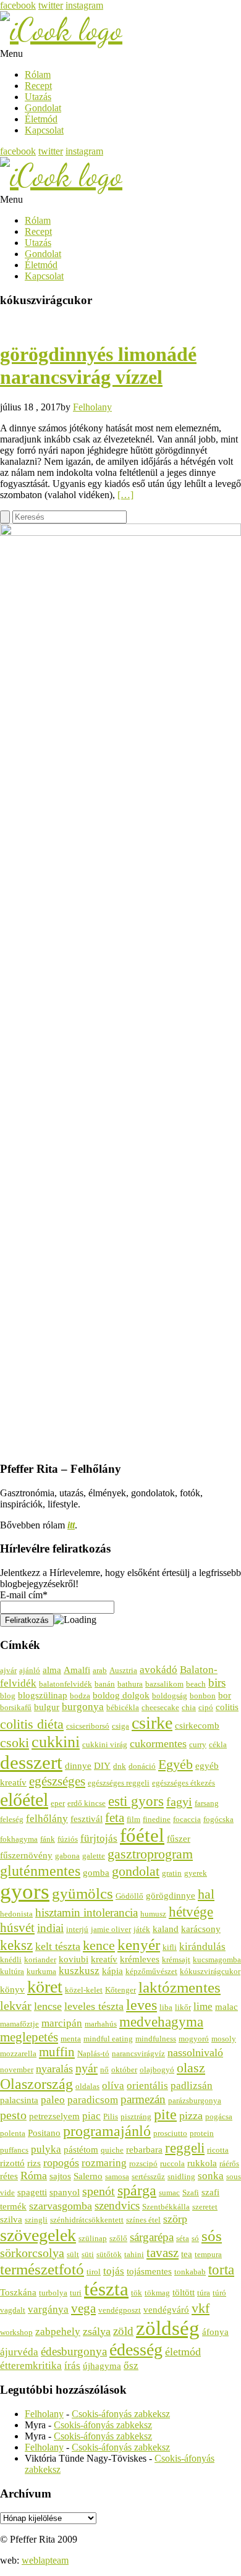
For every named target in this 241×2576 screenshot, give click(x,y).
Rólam (38, 74)
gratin (172, 1873)
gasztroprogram (150, 1854)
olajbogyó (157, 2070)
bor (225, 1695)
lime (203, 2006)
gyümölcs (82, 1893)
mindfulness (156, 2039)
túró (219, 2293)
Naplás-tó (93, 2053)
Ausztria (123, 1670)
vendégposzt (120, 2310)
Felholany (92, 407)
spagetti (32, 2192)
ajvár (8, 1670)
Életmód (41, 119)
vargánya (48, 2309)
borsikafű (16, 1707)
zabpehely (58, 2332)
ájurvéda (19, 2352)
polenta (13, 2133)
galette (94, 1856)
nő (104, 2070)
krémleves (140, 1959)
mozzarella (18, 2053)
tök (137, 2293)
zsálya (97, 2331)
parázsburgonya (195, 2100)
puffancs (14, 2150)
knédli (11, 1960)
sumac (169, 2193)
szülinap (93, 2238)
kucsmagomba (217, 1960)
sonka (211, 2176)
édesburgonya (74, 2351)
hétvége (191, 1912)
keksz (16, 1945)
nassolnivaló (195, 2053)
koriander (40, 1960)
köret (45, 1987)
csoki (15, 1743)
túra (204, 2293)
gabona (67, 1856)
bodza (80, 1696)
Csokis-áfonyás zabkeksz (121, 2414)
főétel (142, 1836)
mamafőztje (19, 2024)
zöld (123, 2331)
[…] (125, 495)
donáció (142, 1766)
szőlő (118, 2238)
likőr (183, 2007)
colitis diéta (32, 1724)
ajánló (30, 1670)
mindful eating (108, 2039)
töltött (184, 2292)
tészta (106, 2289)
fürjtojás (99, 1838)
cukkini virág (105, 1744)
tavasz (163, 2253)
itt (71, 1525)
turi (76, 2293)
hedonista (16, 1914)
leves (142, 2005)
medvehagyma (161, 2022)
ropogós (61, 2163)
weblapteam (45, 2560)
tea (187, 2254)
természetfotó (42, 2269)
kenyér (139, 1944)
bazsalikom (164, 1684)
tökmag (157, 2293)
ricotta (218, 2150)
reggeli (185, 2148)
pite (165, 2114)
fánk (48, 1839)
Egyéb (175, 1765)
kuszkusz (79, 1971)
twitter (51, 5)
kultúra (12, 1971)
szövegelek (38, 2235)
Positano (44, 2133)
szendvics (117, 2205)
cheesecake (160, 1707)
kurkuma (41, 1971)
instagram (84, 5)
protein (202, 2133)
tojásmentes (149, 2271)
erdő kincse (87, 1803)
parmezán (143, 2099)
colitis (227, 1707)
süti (88, 2254)
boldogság (170, 1696)
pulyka (46, 2149)
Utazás (38, 97)
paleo (53, 2100)
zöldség (168, 2328)
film (133, 1819)
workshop (16, 2332)
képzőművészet (151, 1971)
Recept (38, 86)
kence (99, 1945)
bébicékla (123, 1707)
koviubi (74, 1959)
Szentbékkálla (166, 2207)
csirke (152, 1723)
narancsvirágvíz (138, 2053)
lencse (48, 2006)
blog (8, 1696)
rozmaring (104, 2163)
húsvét (17, 1928)
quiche (112, 2150)
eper (58, 1803)
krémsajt (176, 1960)
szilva (11, 2219)
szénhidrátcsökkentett (87, 2220)
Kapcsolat (44, 130)
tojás (114, 2271)
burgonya (83, 1707)
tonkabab (190, 2272)
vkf (201, 2308)
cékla (218, 1744)
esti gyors (136, 1801)
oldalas (87, 2086)
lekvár (16, 2006)
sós (212, 2236)
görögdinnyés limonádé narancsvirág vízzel (98, 366)
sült (73, 2254)
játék (142, 1929)
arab (100, 1670)
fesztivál (87, 1819)
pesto (13, 2115)
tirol (94, 2272)
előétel (24, 1800)
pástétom (81, 2149)
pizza (191, 2116)
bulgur (47, 1707)
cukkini (56, 1742)
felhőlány (47, 1819)
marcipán (62, 2023)
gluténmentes (40, 1871)
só (195, 2238)
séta (183, 2238)
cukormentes (158, 1743)
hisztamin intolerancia (87, 1913)
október (124, 2070)
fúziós (68, 1839)
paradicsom (93, 2100)
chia (189, 1707)
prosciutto (170, 2133)
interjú (77, 1929)
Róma (34, 2176)
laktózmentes (180, 1987)
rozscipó (143, 2163)
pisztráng (136, 2116)
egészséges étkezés (184, 1783)
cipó (206, 1707)
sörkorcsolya (32, 2253)
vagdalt (13, 2310)
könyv (12, 1989)
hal (206, 1894)
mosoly (224, 2039)
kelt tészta (58, 1946)
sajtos (60, 2176)
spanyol (65, 2192)
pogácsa (219, 2116)
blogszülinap (43, 1695)
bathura (130, 1684)
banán (105, 1684)
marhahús (101, 2024)
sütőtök (109, 2254)
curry (198, 1744)
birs (217, 1683)
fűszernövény (26, 1855)
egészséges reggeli (119, 1783)
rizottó (12, 2163)
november (17, 2070)
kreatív (104, 1959)
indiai (50, 1928)
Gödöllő (129, 1896)
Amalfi (77, 1670)
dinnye (78, 1765)
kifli (170, 1947)
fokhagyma (19, 1839)
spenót (99, 2191)
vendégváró (166, 2309)
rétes (9, 2176)
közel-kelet (84, 1990)
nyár (87, 2068)
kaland (166, 1929)
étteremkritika (31, 2366)
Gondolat (43, 108)
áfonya (215, 2332)
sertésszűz (148, 2176)
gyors (25, 1891)
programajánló (107, 2131)
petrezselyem (54, 2116)
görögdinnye (171, 1895)
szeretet (205, 2207)
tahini (134, 2254)
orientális (147, 2086)
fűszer (179, 1838)
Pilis (111, 2116)
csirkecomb (197, 1725)
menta (71, 2039)
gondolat (136, 1871)
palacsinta (19, 2100)
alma (52, 1670)
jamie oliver (111, 1929)
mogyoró (194, 2039)
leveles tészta (94, 2006)
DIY (102, 1765)
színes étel (143, 2220)
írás (72, 2366)
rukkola (202, 2163)
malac (226, 2006)
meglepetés (29, 2037)
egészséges (57, 1781)
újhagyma (102, 2366)
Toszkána (18, 2292)
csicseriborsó (88, 1726)
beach (196, 1684)
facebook (18, 5)
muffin (57, 2052)
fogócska (218, 1819)
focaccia (187, 1819)
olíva (113, 2086)
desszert (31, 1762)
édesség (136, 2349)
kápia (112, 1971)
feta (115, 1818)
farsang (207, 1803)
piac (91, 2116)
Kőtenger (120, 1990)
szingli (36, 2220)
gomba (96, 1872)
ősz (131, 2366)
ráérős (229, 2163)
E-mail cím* (24, 1595)
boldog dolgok (121, 1695)
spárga (137, 2190)
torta (221, 2269)
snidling (181, 2176)
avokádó (159, 1670)
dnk (120, 1766)
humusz (153, 1914)
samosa (117, 2176)
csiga (120, 1726)
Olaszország (36, 2084)
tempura (208, 2254)
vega (83, 2308)
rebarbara (144, 2149)
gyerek (196, 1873)
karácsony (201, 1929)
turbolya (53, 2293)
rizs (34, 2163)
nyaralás (54, 2069)
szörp (175, 2219)
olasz (191, 2068)
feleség (12, 1819)
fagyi (179, 1802)
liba (166, 2007)
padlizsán (192, 2086)
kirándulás (202, 1947)
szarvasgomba (61, 2206)
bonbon (203, 1696)
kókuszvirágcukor (210, 1971)
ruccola (172, 2163)
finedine (157, 1819)
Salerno (88, 2176)
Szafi (191, 2193)
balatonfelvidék (66, 1684)
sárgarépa (152, 2237)
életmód (183, 2352)
